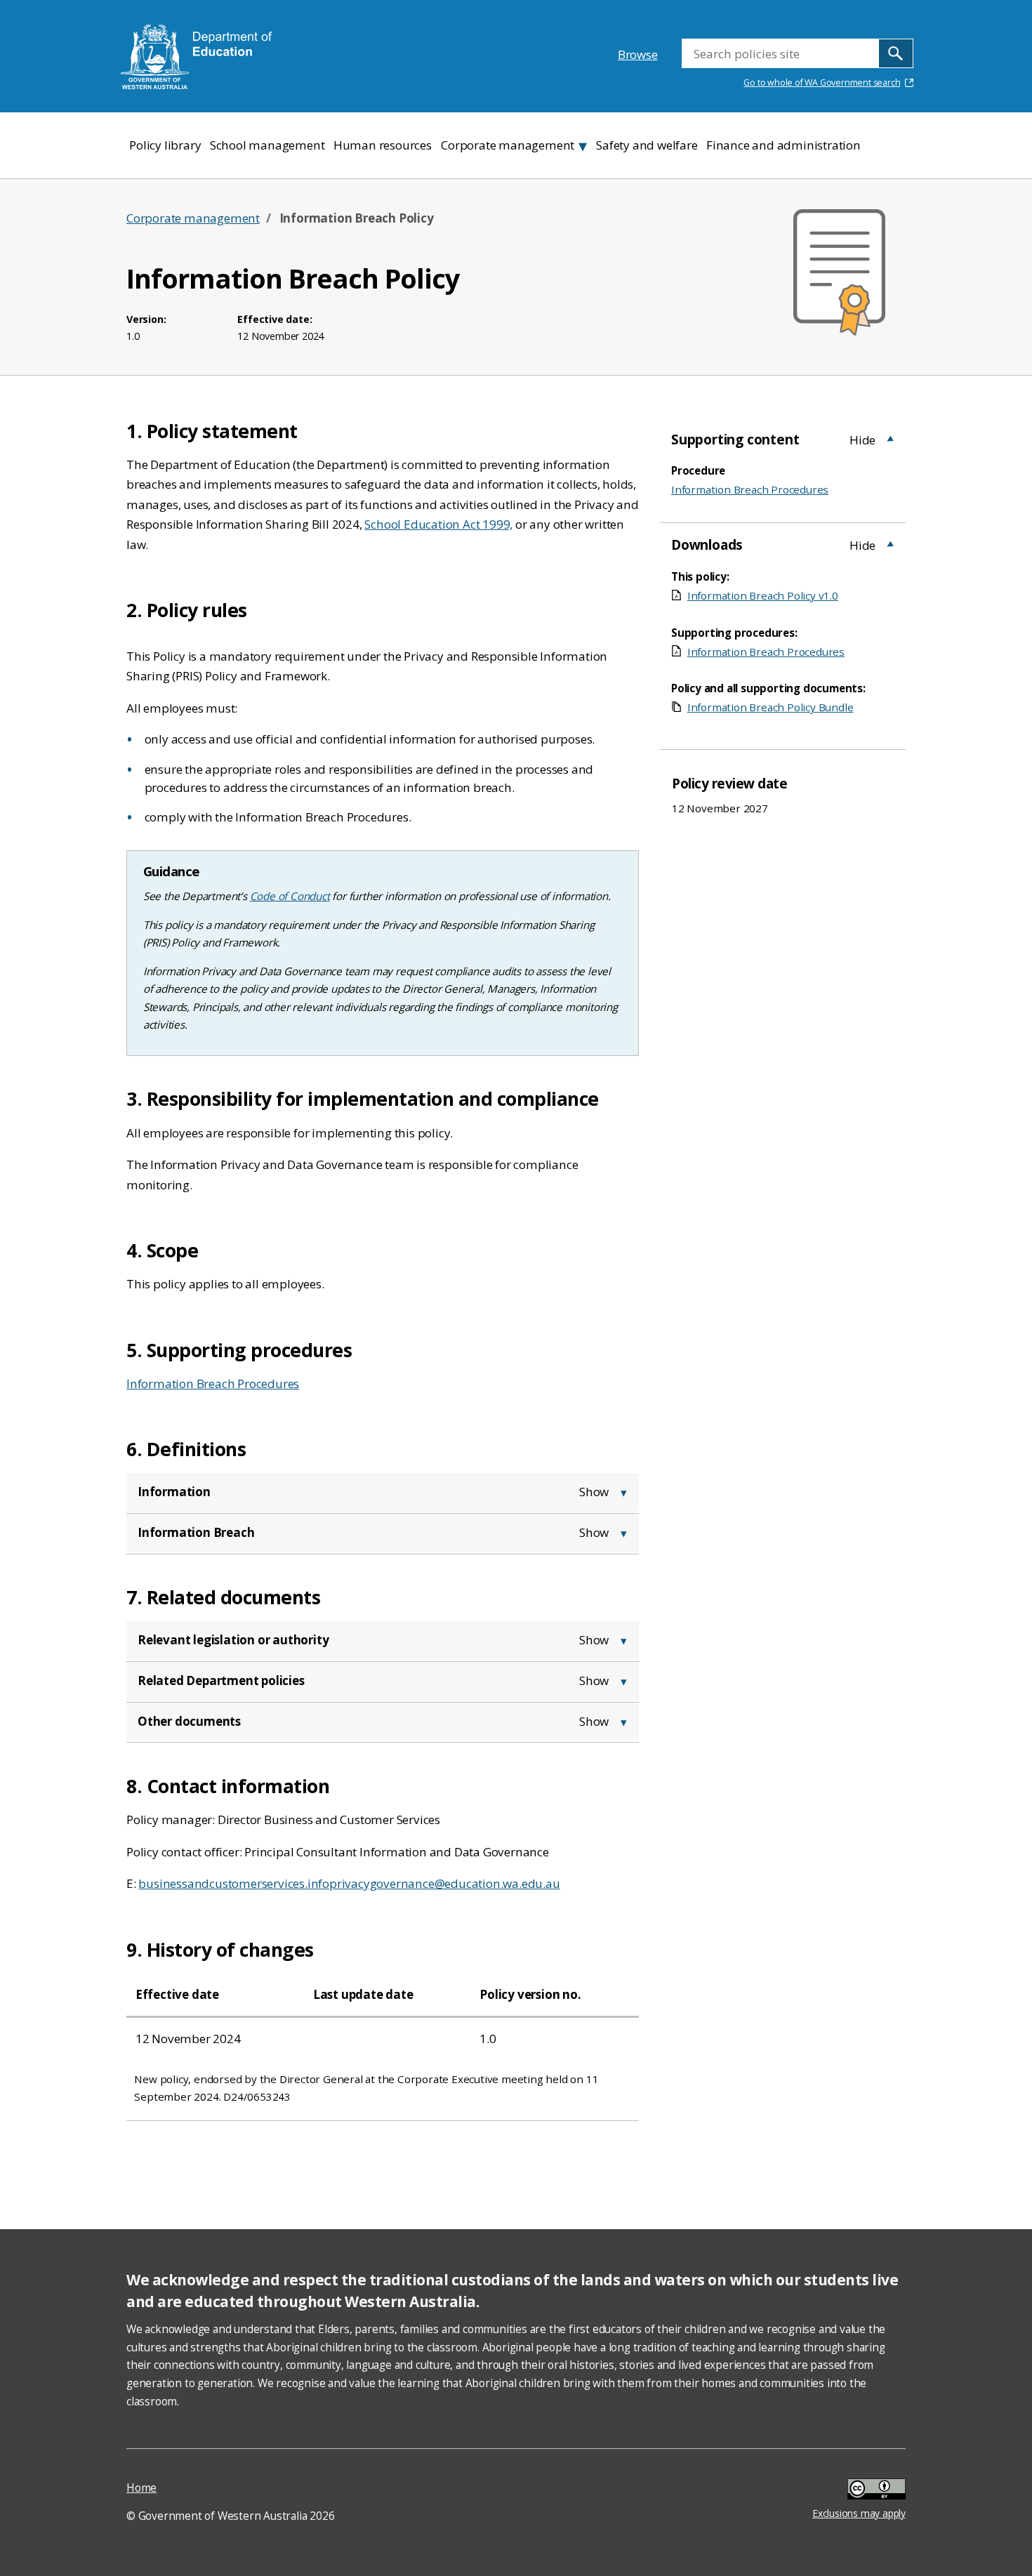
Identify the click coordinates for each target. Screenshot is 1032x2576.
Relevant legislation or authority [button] (233, 1640)
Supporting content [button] (735, 440)
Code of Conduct (290, 896)
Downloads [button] (707, 545)
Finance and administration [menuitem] (783, 145)
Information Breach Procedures (213, 1383)
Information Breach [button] (196, 1532)
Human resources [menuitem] (383, 145)
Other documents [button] (189, 1721)
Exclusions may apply (859, 2491)
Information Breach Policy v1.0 (763, 595)
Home (141, 2488)
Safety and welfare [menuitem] (647, 145)
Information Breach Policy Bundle (770, 707)
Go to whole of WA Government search (822, 82)
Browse (638, 54)
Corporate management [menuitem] (508, 145)
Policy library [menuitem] (165, 145)
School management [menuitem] (267, 145)
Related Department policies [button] (221, 1680)
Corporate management (193, 218)
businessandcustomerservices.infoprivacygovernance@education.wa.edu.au (349, 1883)
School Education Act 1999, (438, 524)
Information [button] (174, 1492)
